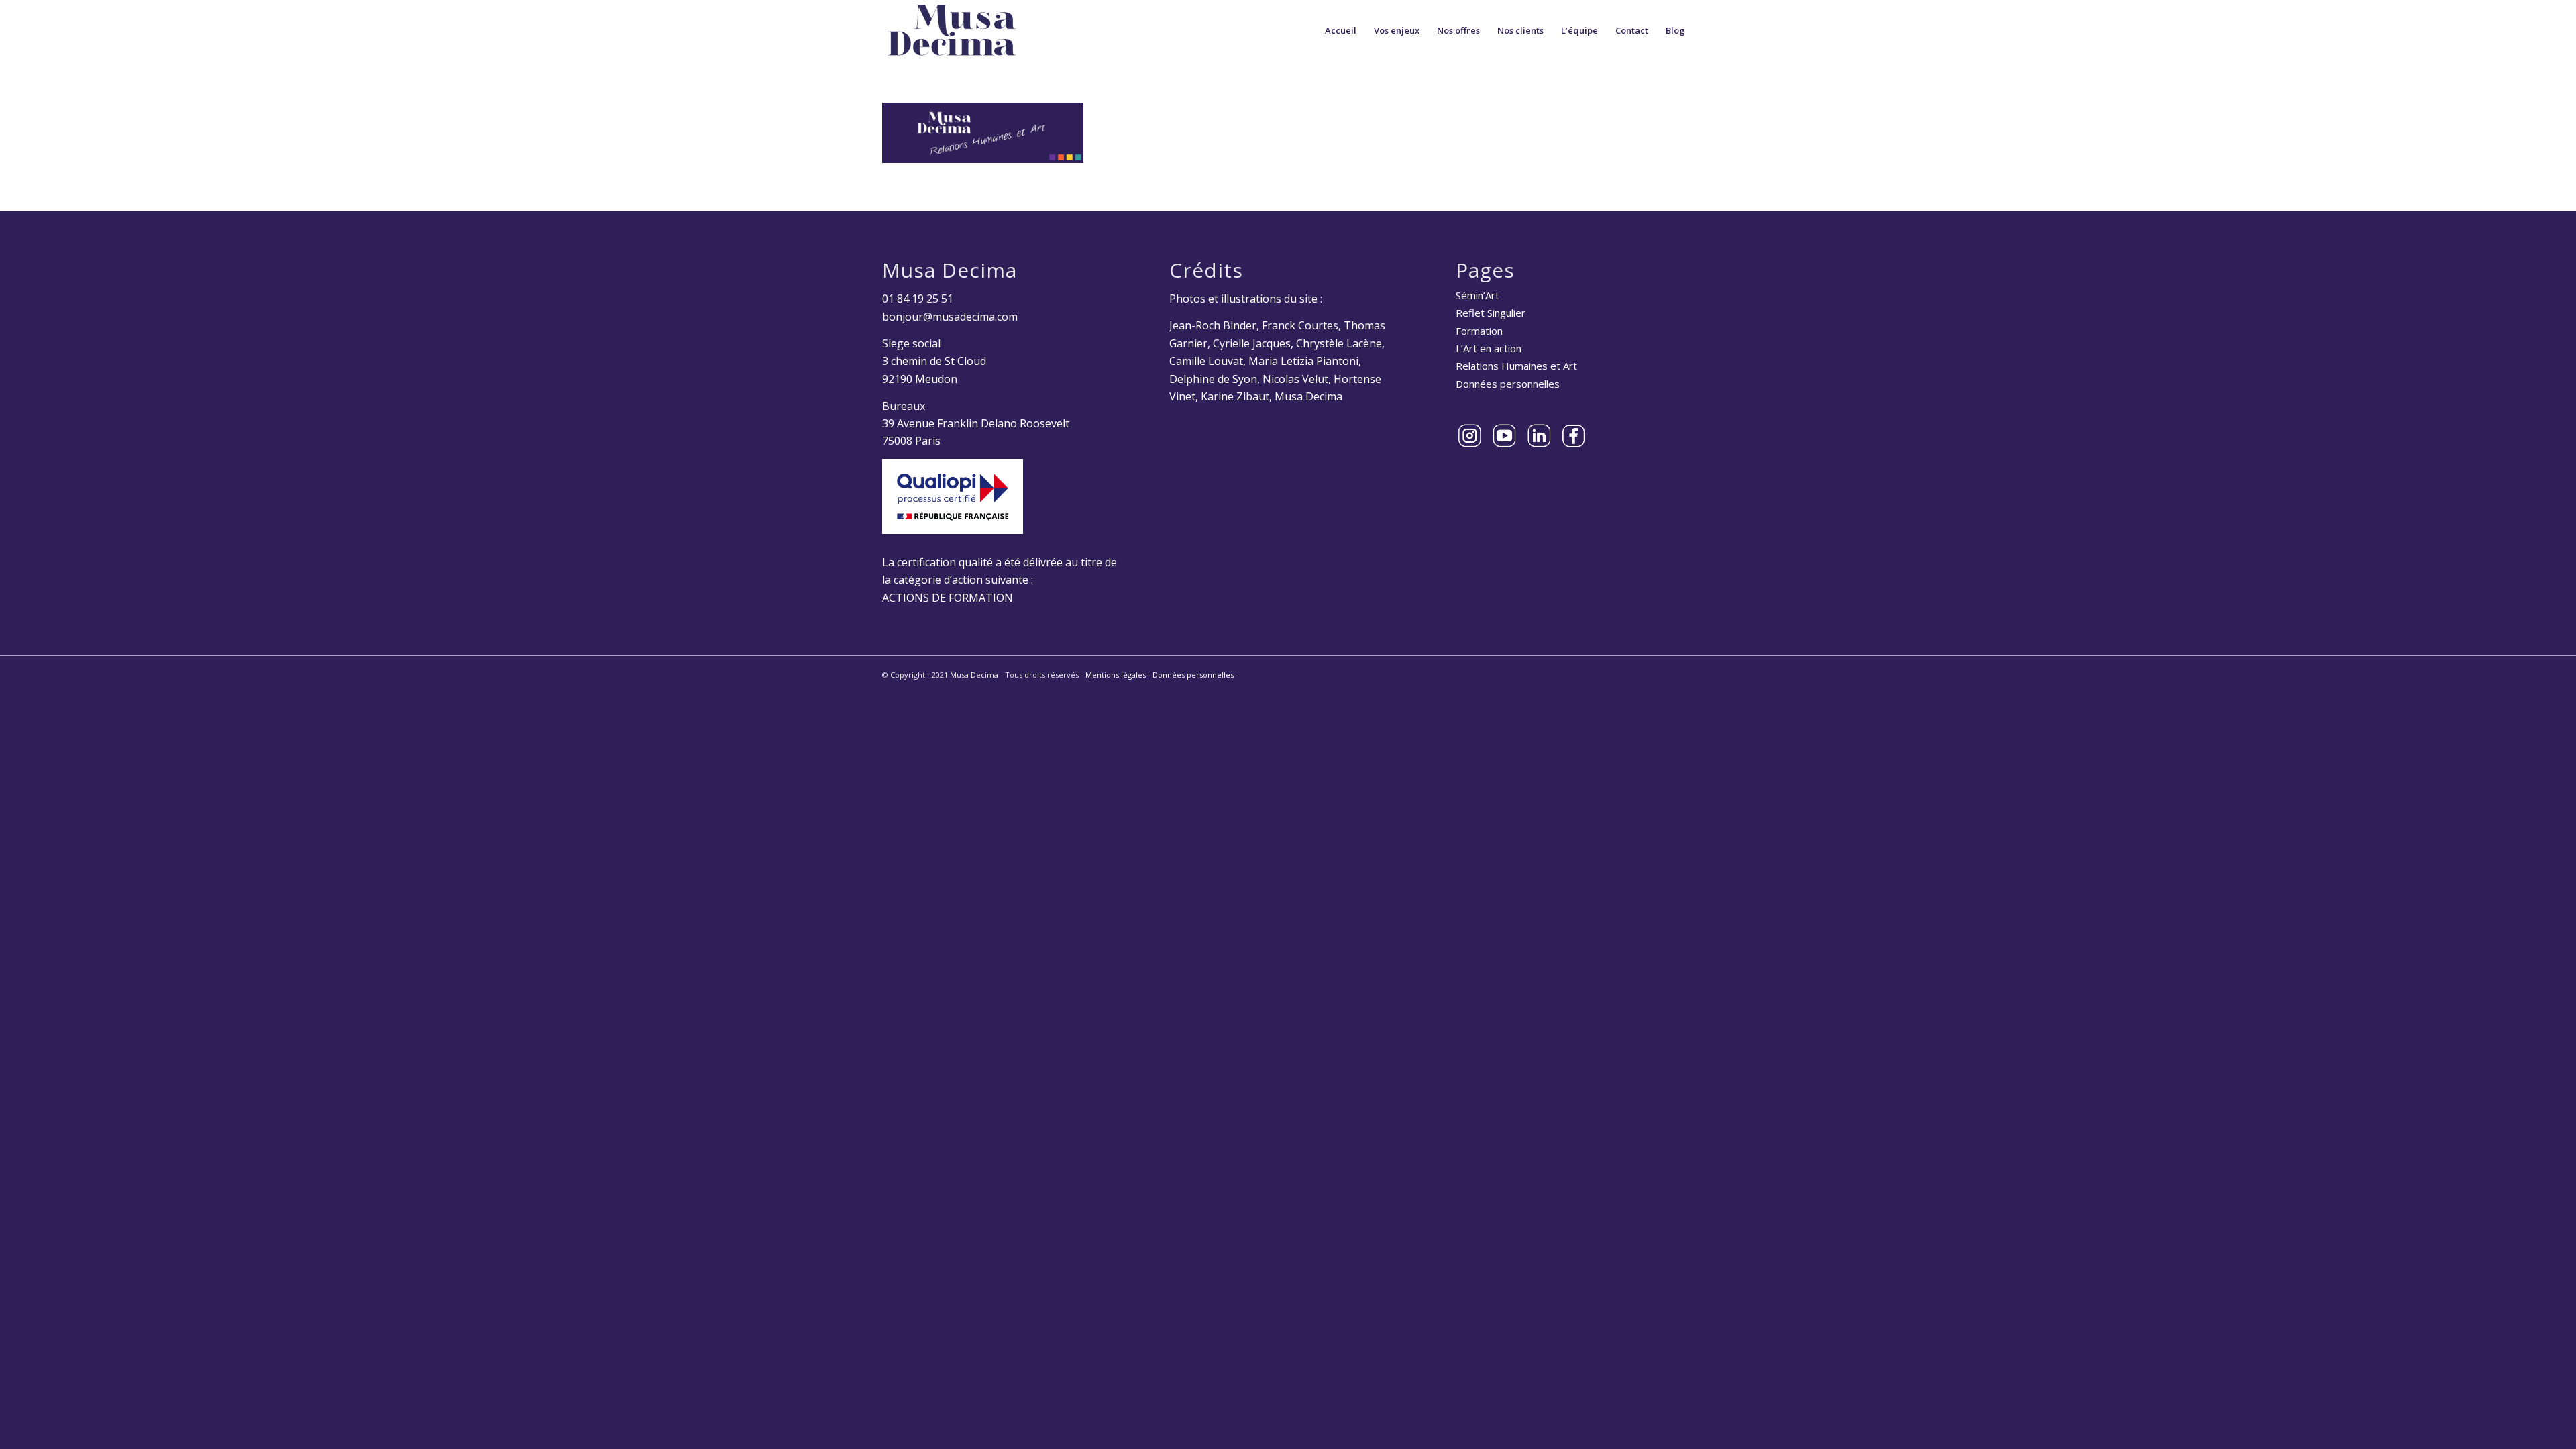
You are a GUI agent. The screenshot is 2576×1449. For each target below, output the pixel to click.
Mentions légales (1116, 675)
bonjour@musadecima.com (950, 317)
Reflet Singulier (1491, 313)
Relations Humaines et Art (1516, 366)
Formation (1479, 331)
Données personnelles (1508, 384)
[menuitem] (1341, 30)
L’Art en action (1489, 348)
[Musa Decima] (952, 30)
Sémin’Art (1478, 295)
